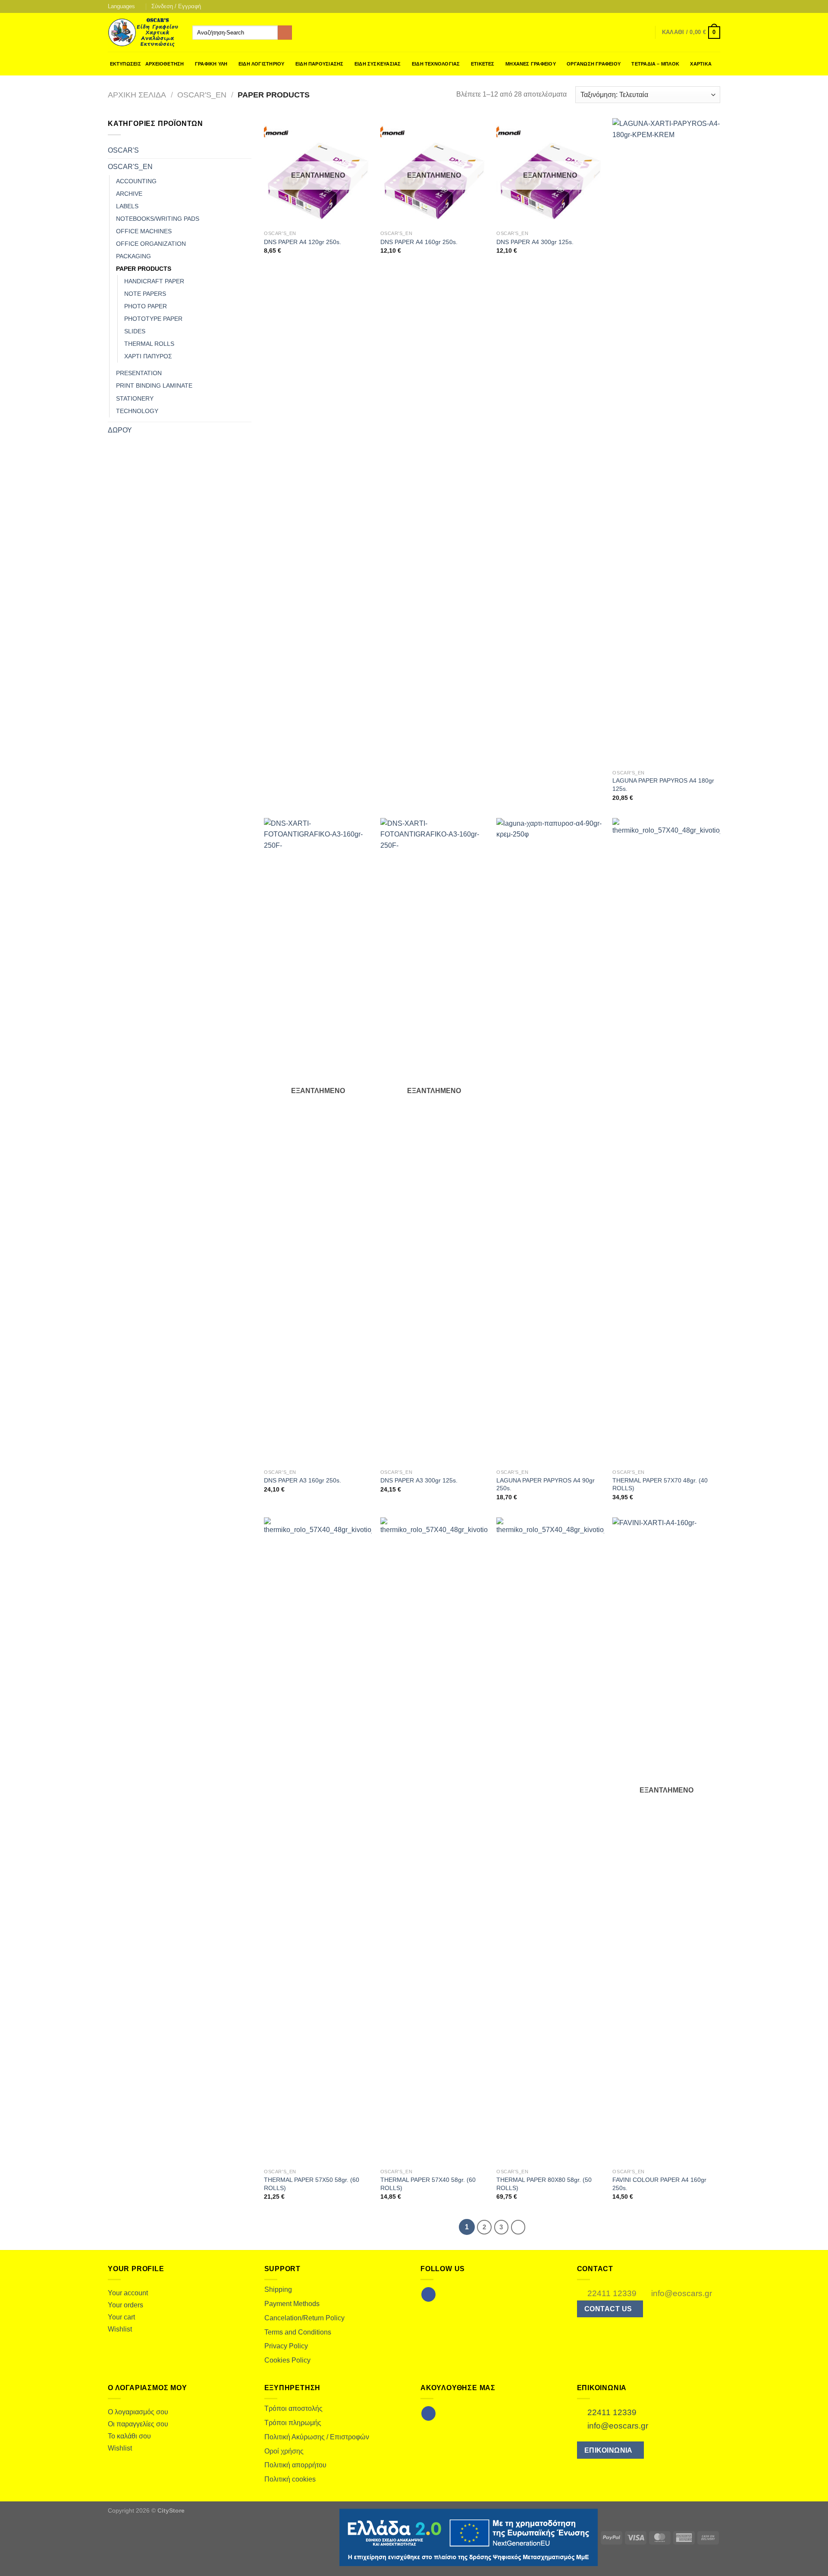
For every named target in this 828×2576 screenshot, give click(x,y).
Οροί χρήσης (284, 2451)
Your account (128, 2293)
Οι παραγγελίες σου (138, 2424)
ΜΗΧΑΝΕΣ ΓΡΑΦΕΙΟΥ (531, 64)
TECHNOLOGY (137, 411)
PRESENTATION (139, 373)
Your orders (125, 2305)
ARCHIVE (129, 194)
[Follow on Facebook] (699, 6)
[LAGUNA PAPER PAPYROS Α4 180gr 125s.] (666, 442)
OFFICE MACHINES (144, 231)
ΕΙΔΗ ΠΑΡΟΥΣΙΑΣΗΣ (320, 64)
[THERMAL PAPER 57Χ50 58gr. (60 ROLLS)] (318, 1841)
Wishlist (120, 2329)
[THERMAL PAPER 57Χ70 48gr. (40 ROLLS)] (666, 1141)
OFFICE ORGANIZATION (151, 244)
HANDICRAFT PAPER (154, 281)
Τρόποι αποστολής (293, 2408)
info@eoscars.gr (681, 2293)
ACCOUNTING (136, 181)
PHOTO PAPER (146, 306)
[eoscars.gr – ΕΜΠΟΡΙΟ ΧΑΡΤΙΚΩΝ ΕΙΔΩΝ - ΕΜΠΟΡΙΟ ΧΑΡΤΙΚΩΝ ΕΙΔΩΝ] (144, 33)
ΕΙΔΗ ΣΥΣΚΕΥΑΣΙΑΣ (378, 64)
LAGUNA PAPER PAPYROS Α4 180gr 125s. (663, 785)
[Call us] (716, 6)
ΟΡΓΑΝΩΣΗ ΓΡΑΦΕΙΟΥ (594, 64)
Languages (121, 6)
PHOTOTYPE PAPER (153, 319)
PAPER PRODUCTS (144, 269)
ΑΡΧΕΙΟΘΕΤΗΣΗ (165, 64)
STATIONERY (135, 398)
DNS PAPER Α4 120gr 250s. (303, 242)
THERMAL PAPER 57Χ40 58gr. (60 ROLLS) (428, 2184)
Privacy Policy (286, 2346)
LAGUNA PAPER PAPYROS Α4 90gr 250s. (546, 1484)
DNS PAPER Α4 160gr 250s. (419, 242)
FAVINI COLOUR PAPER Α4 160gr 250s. (659, 2184)
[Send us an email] (708, 6)
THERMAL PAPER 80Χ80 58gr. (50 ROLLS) (544, 2184)
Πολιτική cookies (290, 2479)
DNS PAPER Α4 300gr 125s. (535, 242)
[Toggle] (248, 150)
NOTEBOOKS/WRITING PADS (158, 219)
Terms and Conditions (298, 2332)
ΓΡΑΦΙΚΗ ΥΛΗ (211, 64)
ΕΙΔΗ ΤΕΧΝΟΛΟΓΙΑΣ (436, 64)
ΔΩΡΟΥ (120, 430)
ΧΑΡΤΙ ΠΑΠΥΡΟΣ (148, 356)
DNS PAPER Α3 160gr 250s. (303, 1480)
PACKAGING (133, 256)
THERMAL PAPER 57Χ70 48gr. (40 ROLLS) (660, 1484)
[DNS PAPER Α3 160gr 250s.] (318, 1141)
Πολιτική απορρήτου (295, 2465)
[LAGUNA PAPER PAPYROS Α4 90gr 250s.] (550, 1141)
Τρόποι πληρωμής (293, 2423)
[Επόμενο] (518, 2227)
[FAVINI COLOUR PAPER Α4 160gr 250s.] (666, 1841)
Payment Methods (292, 2304)
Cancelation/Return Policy (304, 2318)
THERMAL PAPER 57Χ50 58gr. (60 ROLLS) (312, 2184)
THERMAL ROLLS (149, 344)
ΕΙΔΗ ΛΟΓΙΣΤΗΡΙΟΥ (262, 64)
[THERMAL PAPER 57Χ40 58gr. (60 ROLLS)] (434, 1841)
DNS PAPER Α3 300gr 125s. (419, 1480)
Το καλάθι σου (129, 2436)
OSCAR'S (123, 150)
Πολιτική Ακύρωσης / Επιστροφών (317, 2437)
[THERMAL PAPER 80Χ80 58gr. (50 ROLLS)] (550, 1841)
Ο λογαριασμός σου (138, 2412)
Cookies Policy (287, 2360)
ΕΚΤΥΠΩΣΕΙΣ (125, 64)
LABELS (127, 206)
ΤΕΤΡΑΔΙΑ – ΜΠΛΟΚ (655, 64)
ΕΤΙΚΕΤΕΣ (483, 64)
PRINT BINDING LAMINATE (154, 385)
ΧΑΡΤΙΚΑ (701, 64)
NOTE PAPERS (145, 294)
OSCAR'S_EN (202, 95)
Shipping (278, 2289)
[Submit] (285, 33)
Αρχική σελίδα (137, 95)
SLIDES (135, 331)
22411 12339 (611, 2293)
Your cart (121, 2317)
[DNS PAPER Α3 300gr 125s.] (434, 1141)
